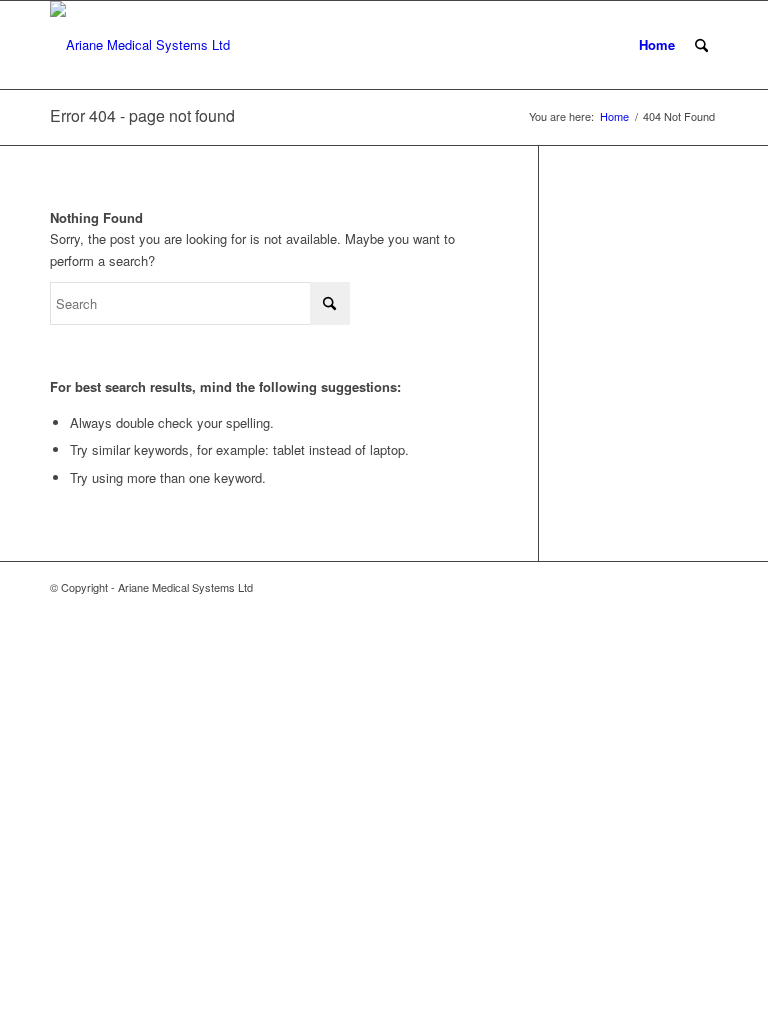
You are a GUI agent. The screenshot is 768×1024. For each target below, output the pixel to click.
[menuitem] (701, 45)
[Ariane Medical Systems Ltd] (140, 45)
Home (657, 44)
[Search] (701, 45)
